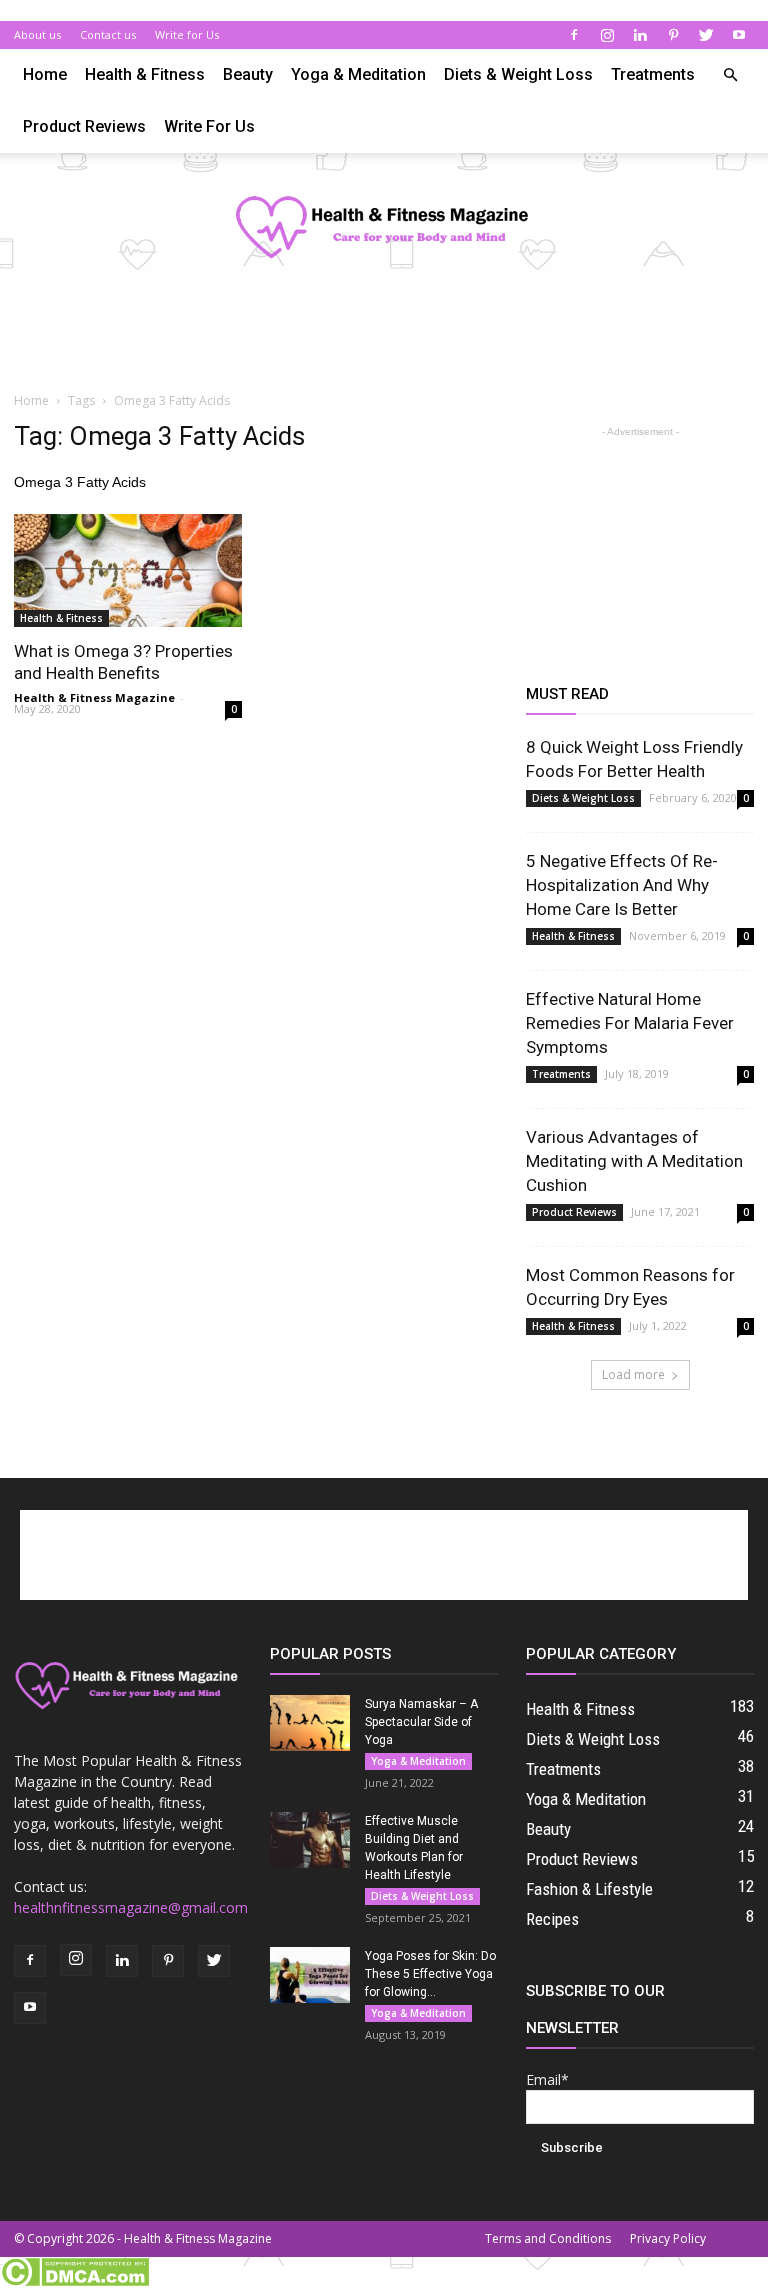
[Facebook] (574, 35)
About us (37, 34)
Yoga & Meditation (358, 74)
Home (45, 74)
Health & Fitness (145, 74)
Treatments (653, 74)
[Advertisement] (384, 345)
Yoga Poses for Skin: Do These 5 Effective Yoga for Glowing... (430, 1974)
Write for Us (187, 34)
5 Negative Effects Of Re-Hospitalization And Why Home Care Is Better (622, 885)
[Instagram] (607, 35)
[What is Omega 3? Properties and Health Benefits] (128, 570)
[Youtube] (739, 35)
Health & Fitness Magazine (94, 697)
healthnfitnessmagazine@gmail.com (131, 1907)
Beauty (248, 74)
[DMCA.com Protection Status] (74, 2282)
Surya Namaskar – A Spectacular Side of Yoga (421, 1722)
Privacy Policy (668, 2238)
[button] (730, 75)
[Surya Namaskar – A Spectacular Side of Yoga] (310, 1723)
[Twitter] (706, 35)
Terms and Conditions (548, 2238)
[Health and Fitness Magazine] (384, 228)
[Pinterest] (673, 35)
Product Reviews (84, 126)
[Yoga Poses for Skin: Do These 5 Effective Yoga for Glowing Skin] (310, 1975)
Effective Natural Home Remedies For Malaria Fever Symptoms (630, 1023)
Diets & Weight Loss (518, 74)
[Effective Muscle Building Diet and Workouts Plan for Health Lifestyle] (310, 1840)
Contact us (108, 34)
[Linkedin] (640, 35)
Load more (633, 1374)
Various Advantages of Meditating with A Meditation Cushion (634, 1161)
